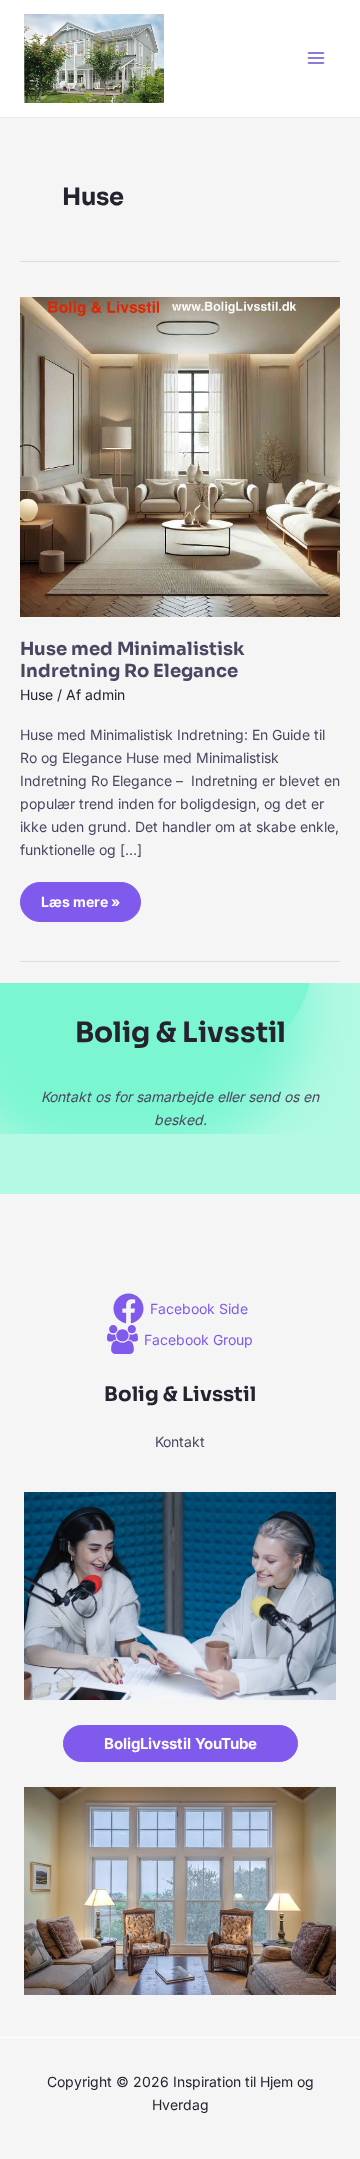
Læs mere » (86, 896)
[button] (180, 1743)
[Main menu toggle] (315, 58)
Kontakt (180, 1441)
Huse (36, 694)
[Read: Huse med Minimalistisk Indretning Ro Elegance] (180, 454)
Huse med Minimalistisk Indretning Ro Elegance (132, 660)
